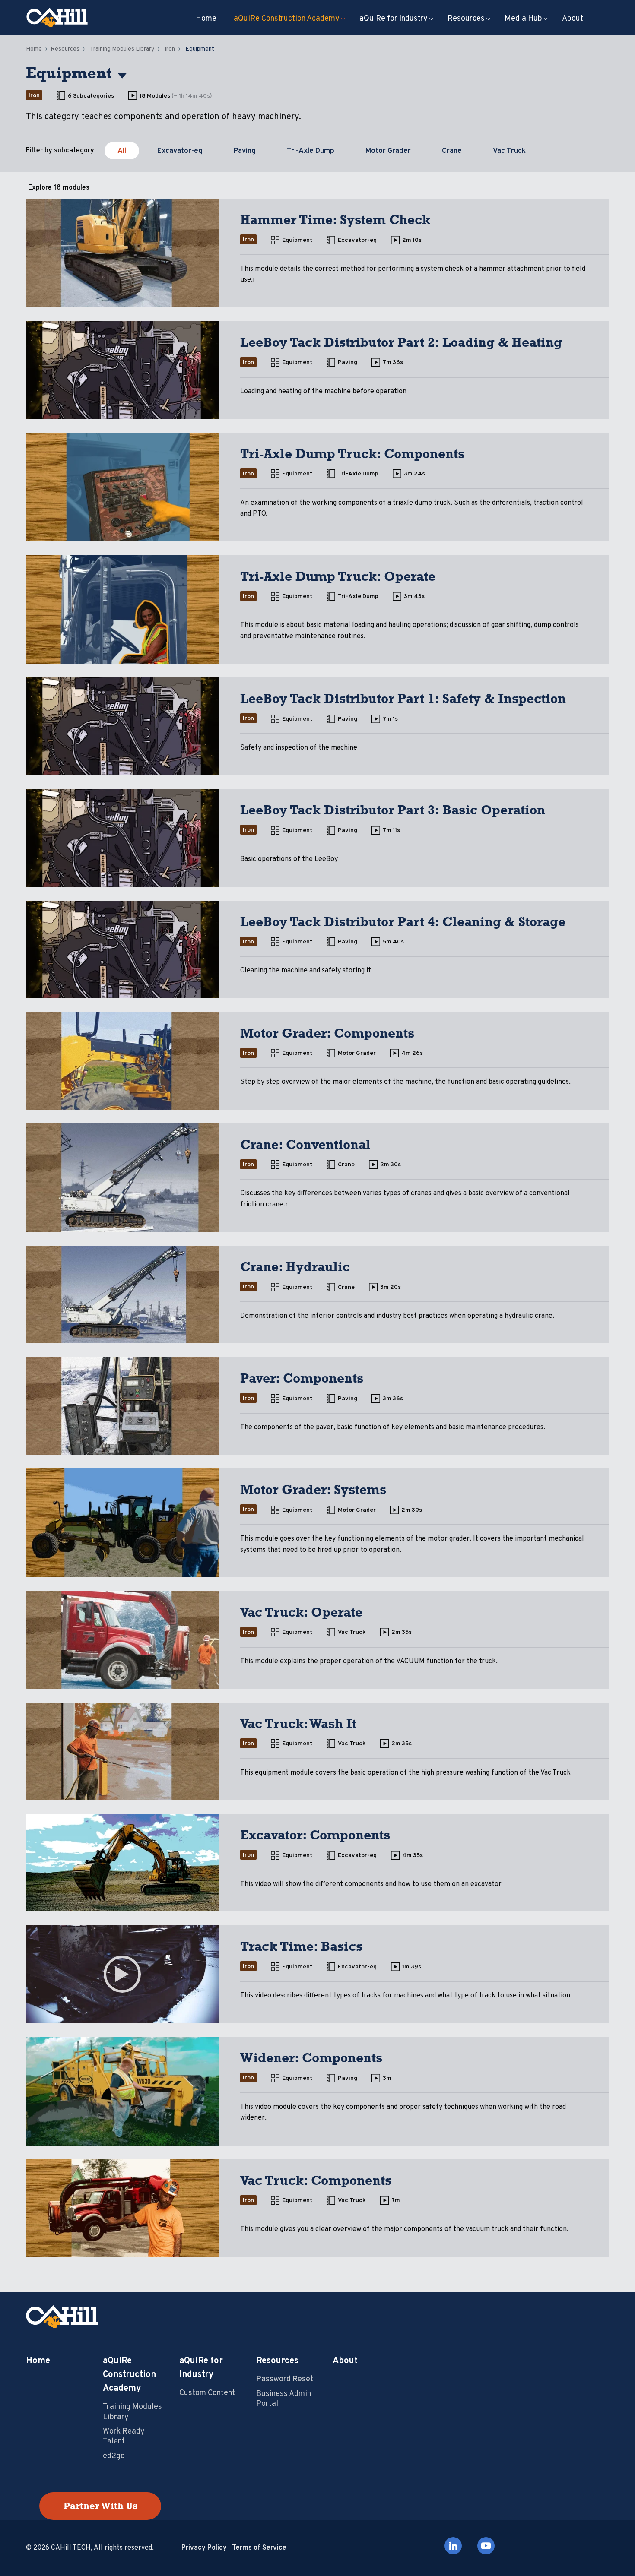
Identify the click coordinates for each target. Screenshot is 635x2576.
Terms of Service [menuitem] (259, 2548)
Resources (65, 49)
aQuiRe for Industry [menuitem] (394, 19)
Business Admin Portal (284, 2399)
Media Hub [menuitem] (523, 19)
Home (34, 49)
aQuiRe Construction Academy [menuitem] (287, 19)
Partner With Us (100, 2506)
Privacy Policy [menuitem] (204, 2548)
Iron (170, 49)
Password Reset (285, 2379)
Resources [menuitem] (466, 19)
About (345, 2361)
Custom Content (207, 2393)
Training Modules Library (122, 49)
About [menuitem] (573, 19)
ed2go (114, 2456)
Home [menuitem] (206, 19)
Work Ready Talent (124, 2437)
